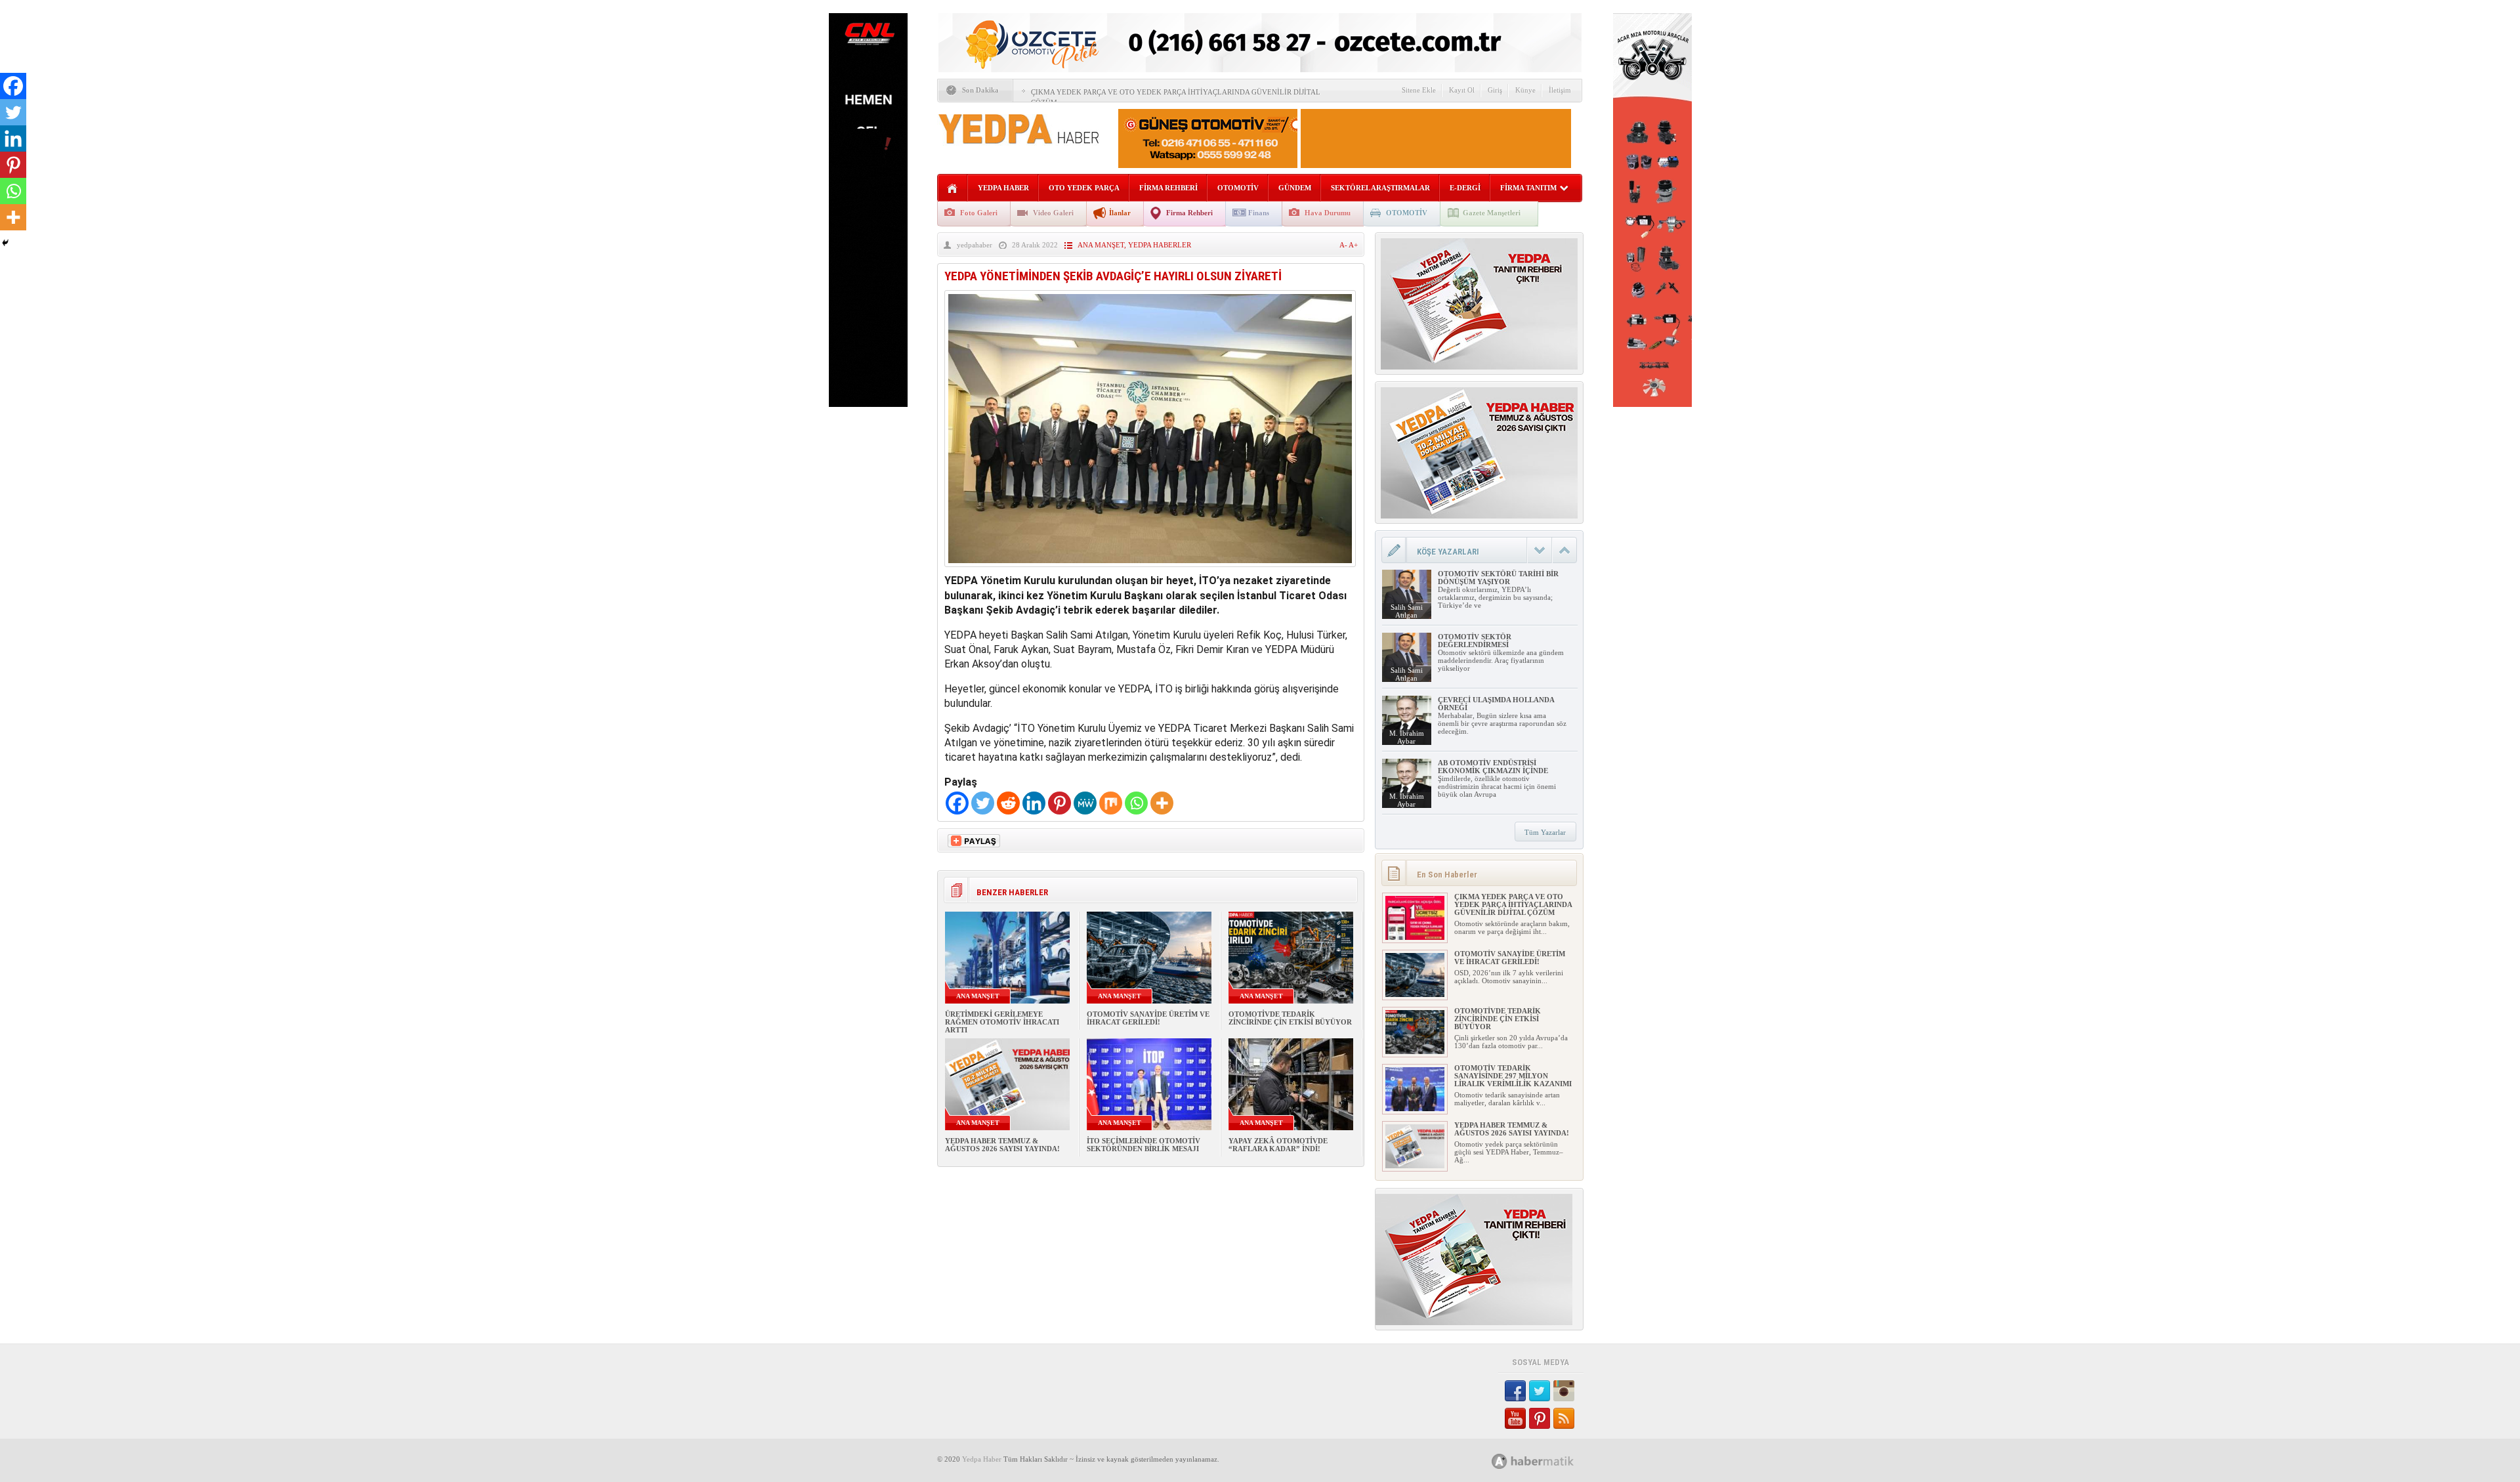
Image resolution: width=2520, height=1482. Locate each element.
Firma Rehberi (1189, 213)
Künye (1525, 90)
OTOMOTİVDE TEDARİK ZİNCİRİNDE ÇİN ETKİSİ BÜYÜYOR (1290, 1018)
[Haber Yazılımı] (1547, 1461)
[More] (1162, 803)
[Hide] (5, 243)
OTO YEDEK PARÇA (1084, 188)
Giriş (1495, 90)
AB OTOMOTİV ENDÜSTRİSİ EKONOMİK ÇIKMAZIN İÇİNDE (1493, 767)
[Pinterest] (1060, 803)
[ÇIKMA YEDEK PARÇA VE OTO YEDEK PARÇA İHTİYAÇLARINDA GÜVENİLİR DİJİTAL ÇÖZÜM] (1415, 937)
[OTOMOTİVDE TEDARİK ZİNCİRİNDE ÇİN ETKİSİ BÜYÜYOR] (1415, 1051)
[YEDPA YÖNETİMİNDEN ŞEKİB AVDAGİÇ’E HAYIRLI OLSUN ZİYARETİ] (1150, 570)
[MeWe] (1085, 803)
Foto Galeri (979, 213)
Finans (1259, 213)
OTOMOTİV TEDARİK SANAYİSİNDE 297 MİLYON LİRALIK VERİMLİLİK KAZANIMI (1513, 1076)
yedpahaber (975, 245)
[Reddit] (1008, 803)
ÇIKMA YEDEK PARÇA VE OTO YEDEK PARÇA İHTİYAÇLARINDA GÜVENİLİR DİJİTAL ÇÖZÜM (1513, 904)
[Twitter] (983, 803)
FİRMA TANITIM (1528, 188)
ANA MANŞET (1101, 245)
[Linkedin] (1034, 803)
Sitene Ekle (1419, 90)
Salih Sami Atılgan (1407, 611)
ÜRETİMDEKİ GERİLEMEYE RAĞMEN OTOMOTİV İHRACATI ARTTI (1002, 1022)
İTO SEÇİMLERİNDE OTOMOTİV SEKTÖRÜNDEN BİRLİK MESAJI (1144, 1145)
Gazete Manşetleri (1492, 213)
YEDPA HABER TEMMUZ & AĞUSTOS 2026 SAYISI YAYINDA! (1002, 1145)
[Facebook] (957, 803)
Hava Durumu (1328, 213)
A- (1344, 245)
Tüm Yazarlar (1545, 832)
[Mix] (1111, 803)
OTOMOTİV (1238, 188)
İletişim (1560, 90)
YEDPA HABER (1003, 188)
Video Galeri (1053, 213)
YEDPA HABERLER (1160, 245)
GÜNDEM (1295, 188)
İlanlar (1120, 213)
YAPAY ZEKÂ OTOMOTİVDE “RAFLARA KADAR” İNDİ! (1278, 1145)
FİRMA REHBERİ (1168, 188)
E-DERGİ (1465, 188)
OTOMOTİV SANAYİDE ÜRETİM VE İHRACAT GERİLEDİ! (1148, 1018)
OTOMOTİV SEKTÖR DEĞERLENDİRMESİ (1475, 641)
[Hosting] (1500, 1461)
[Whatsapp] (1136, 803)
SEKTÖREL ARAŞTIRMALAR (1380, 188)
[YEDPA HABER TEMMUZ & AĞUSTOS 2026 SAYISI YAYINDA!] (1415, 1166)
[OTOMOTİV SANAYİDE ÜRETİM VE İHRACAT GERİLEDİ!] (1415, 994)
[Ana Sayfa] (953, 189)
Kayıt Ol (1462, 90)
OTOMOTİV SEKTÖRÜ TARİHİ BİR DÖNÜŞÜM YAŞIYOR (1498, 578)
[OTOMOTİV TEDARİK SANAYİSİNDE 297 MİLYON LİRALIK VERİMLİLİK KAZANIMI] (1415, 1109)
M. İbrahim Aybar (1407, 737)
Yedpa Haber (982, 1459)
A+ (1353, 245)
